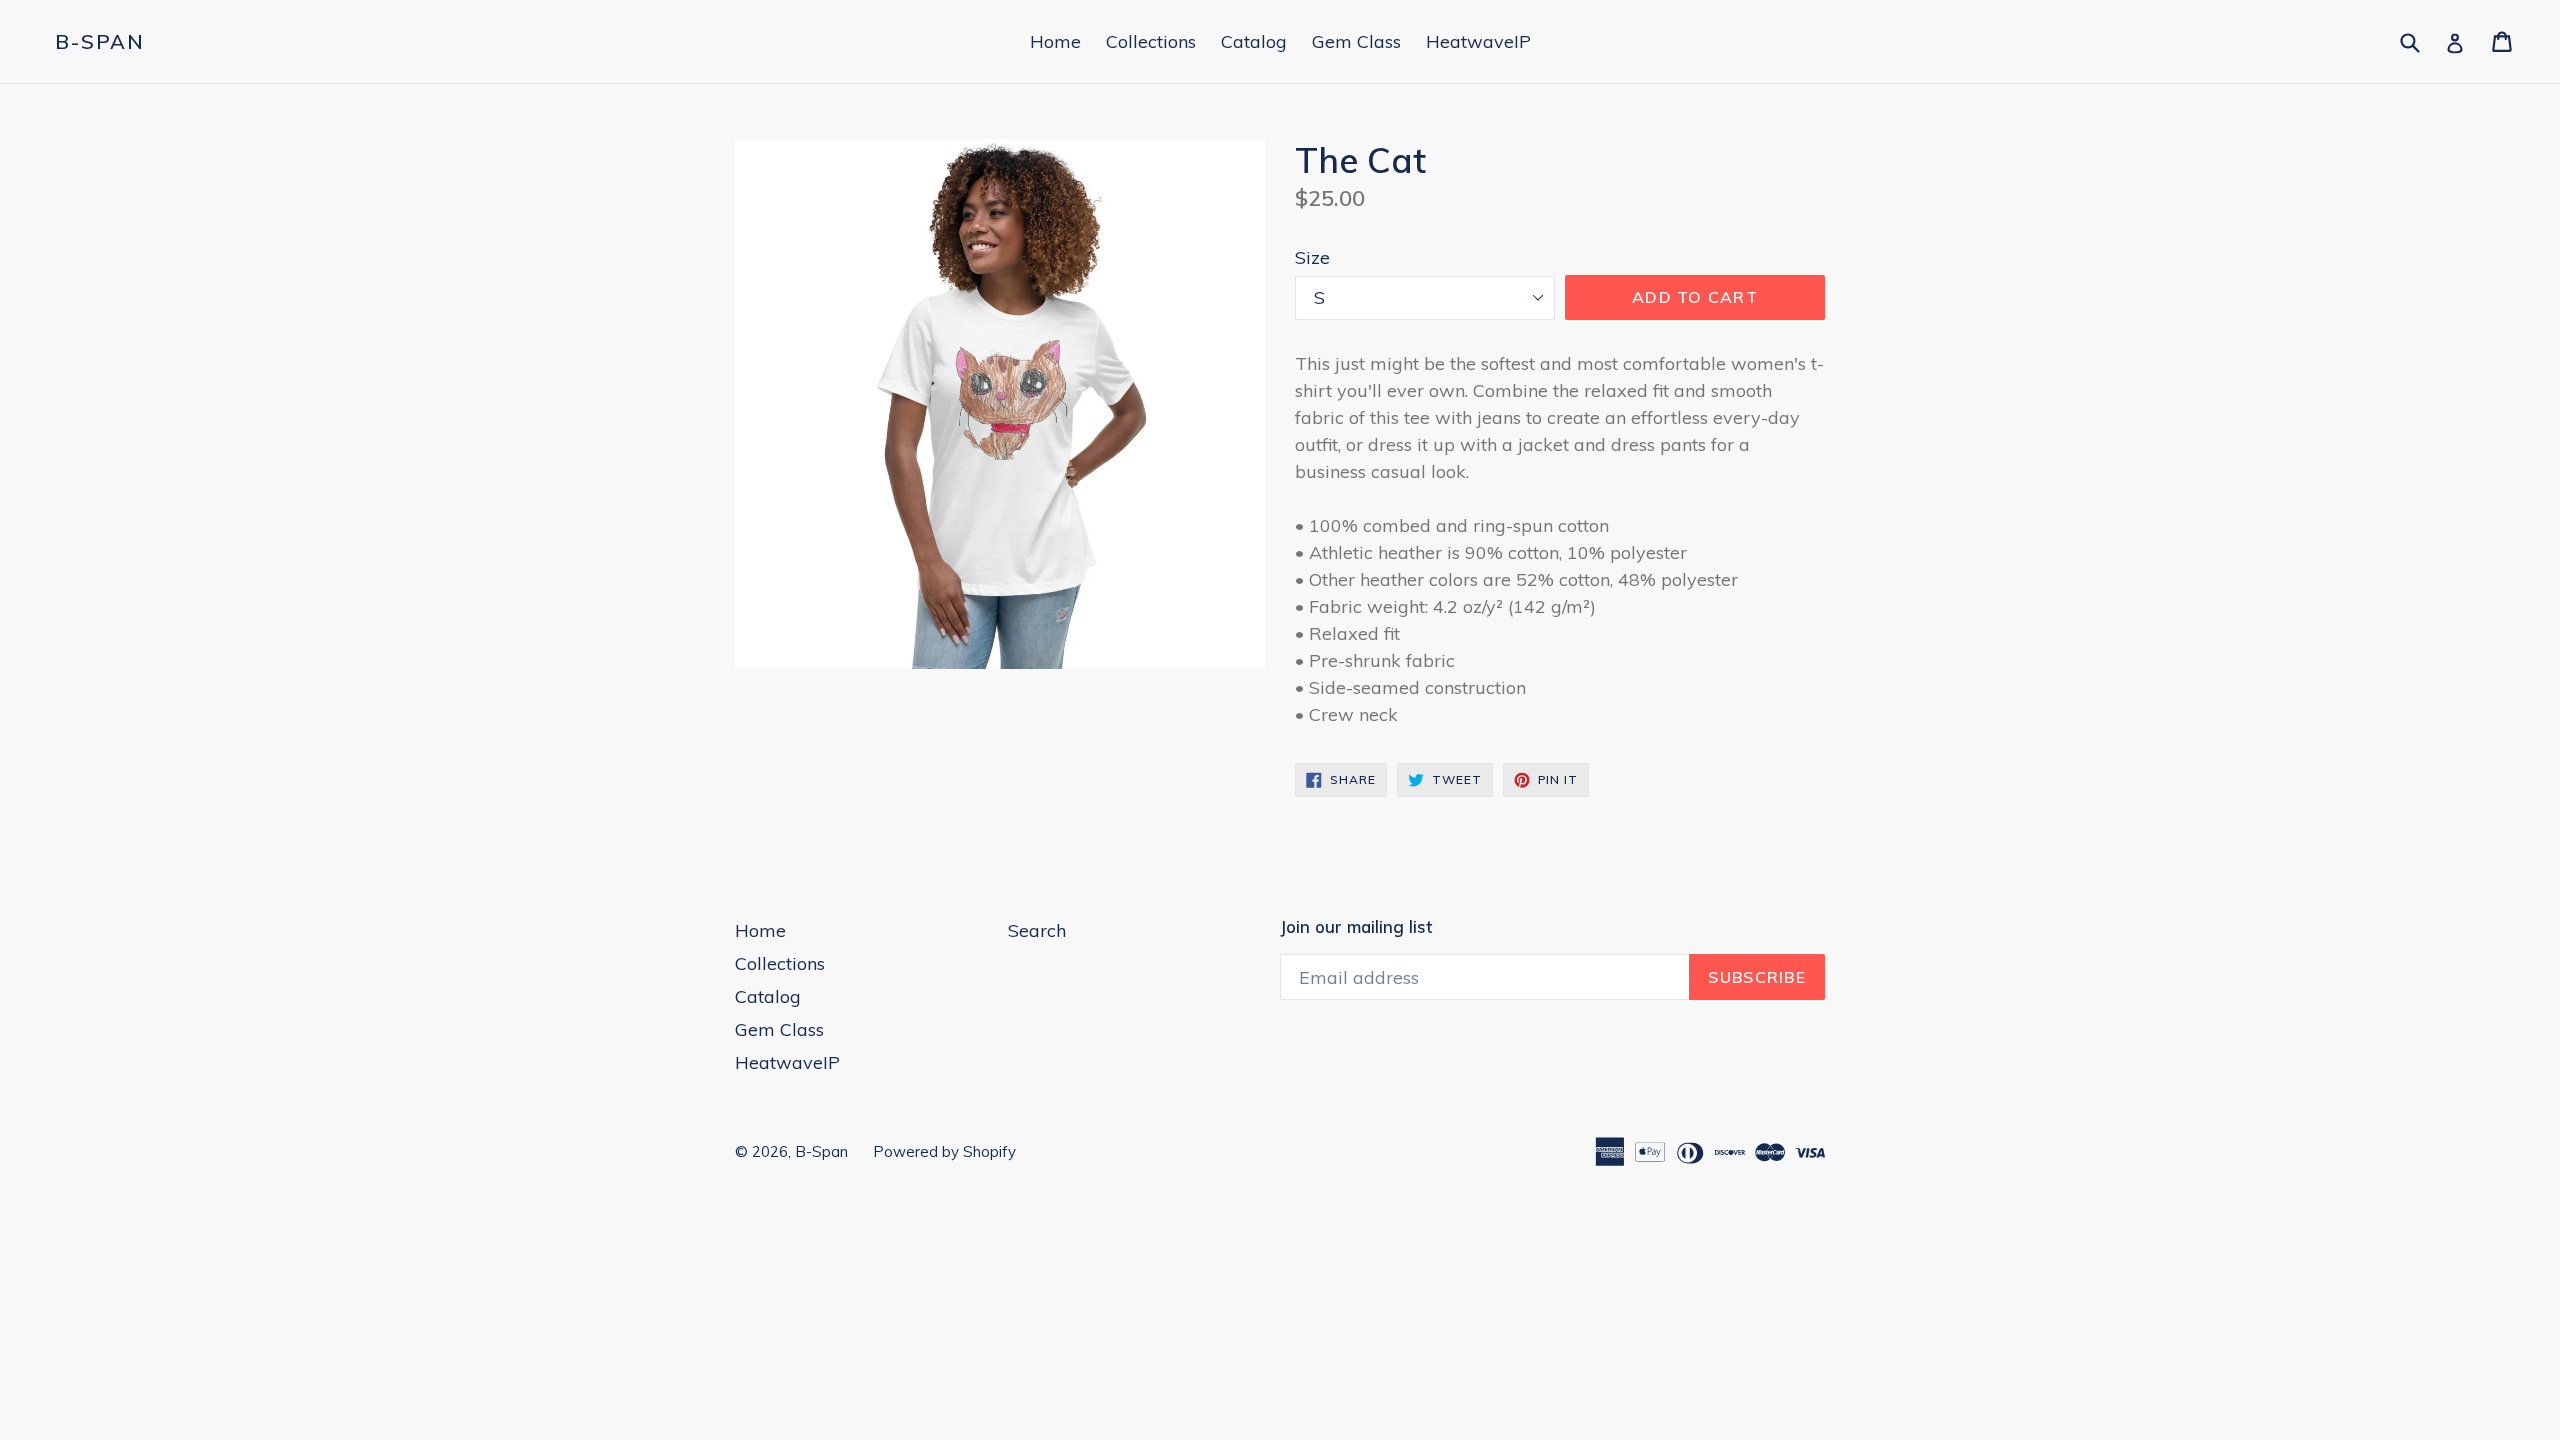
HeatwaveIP (1478, 41)
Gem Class (1356, 41)
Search (1037, 930)
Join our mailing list (1356, 927)
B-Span (100, 42)
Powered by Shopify (944, 1151)
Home (1055, 41)
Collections (1151, 41)
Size (1312, 257)
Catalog (1254, 41)
